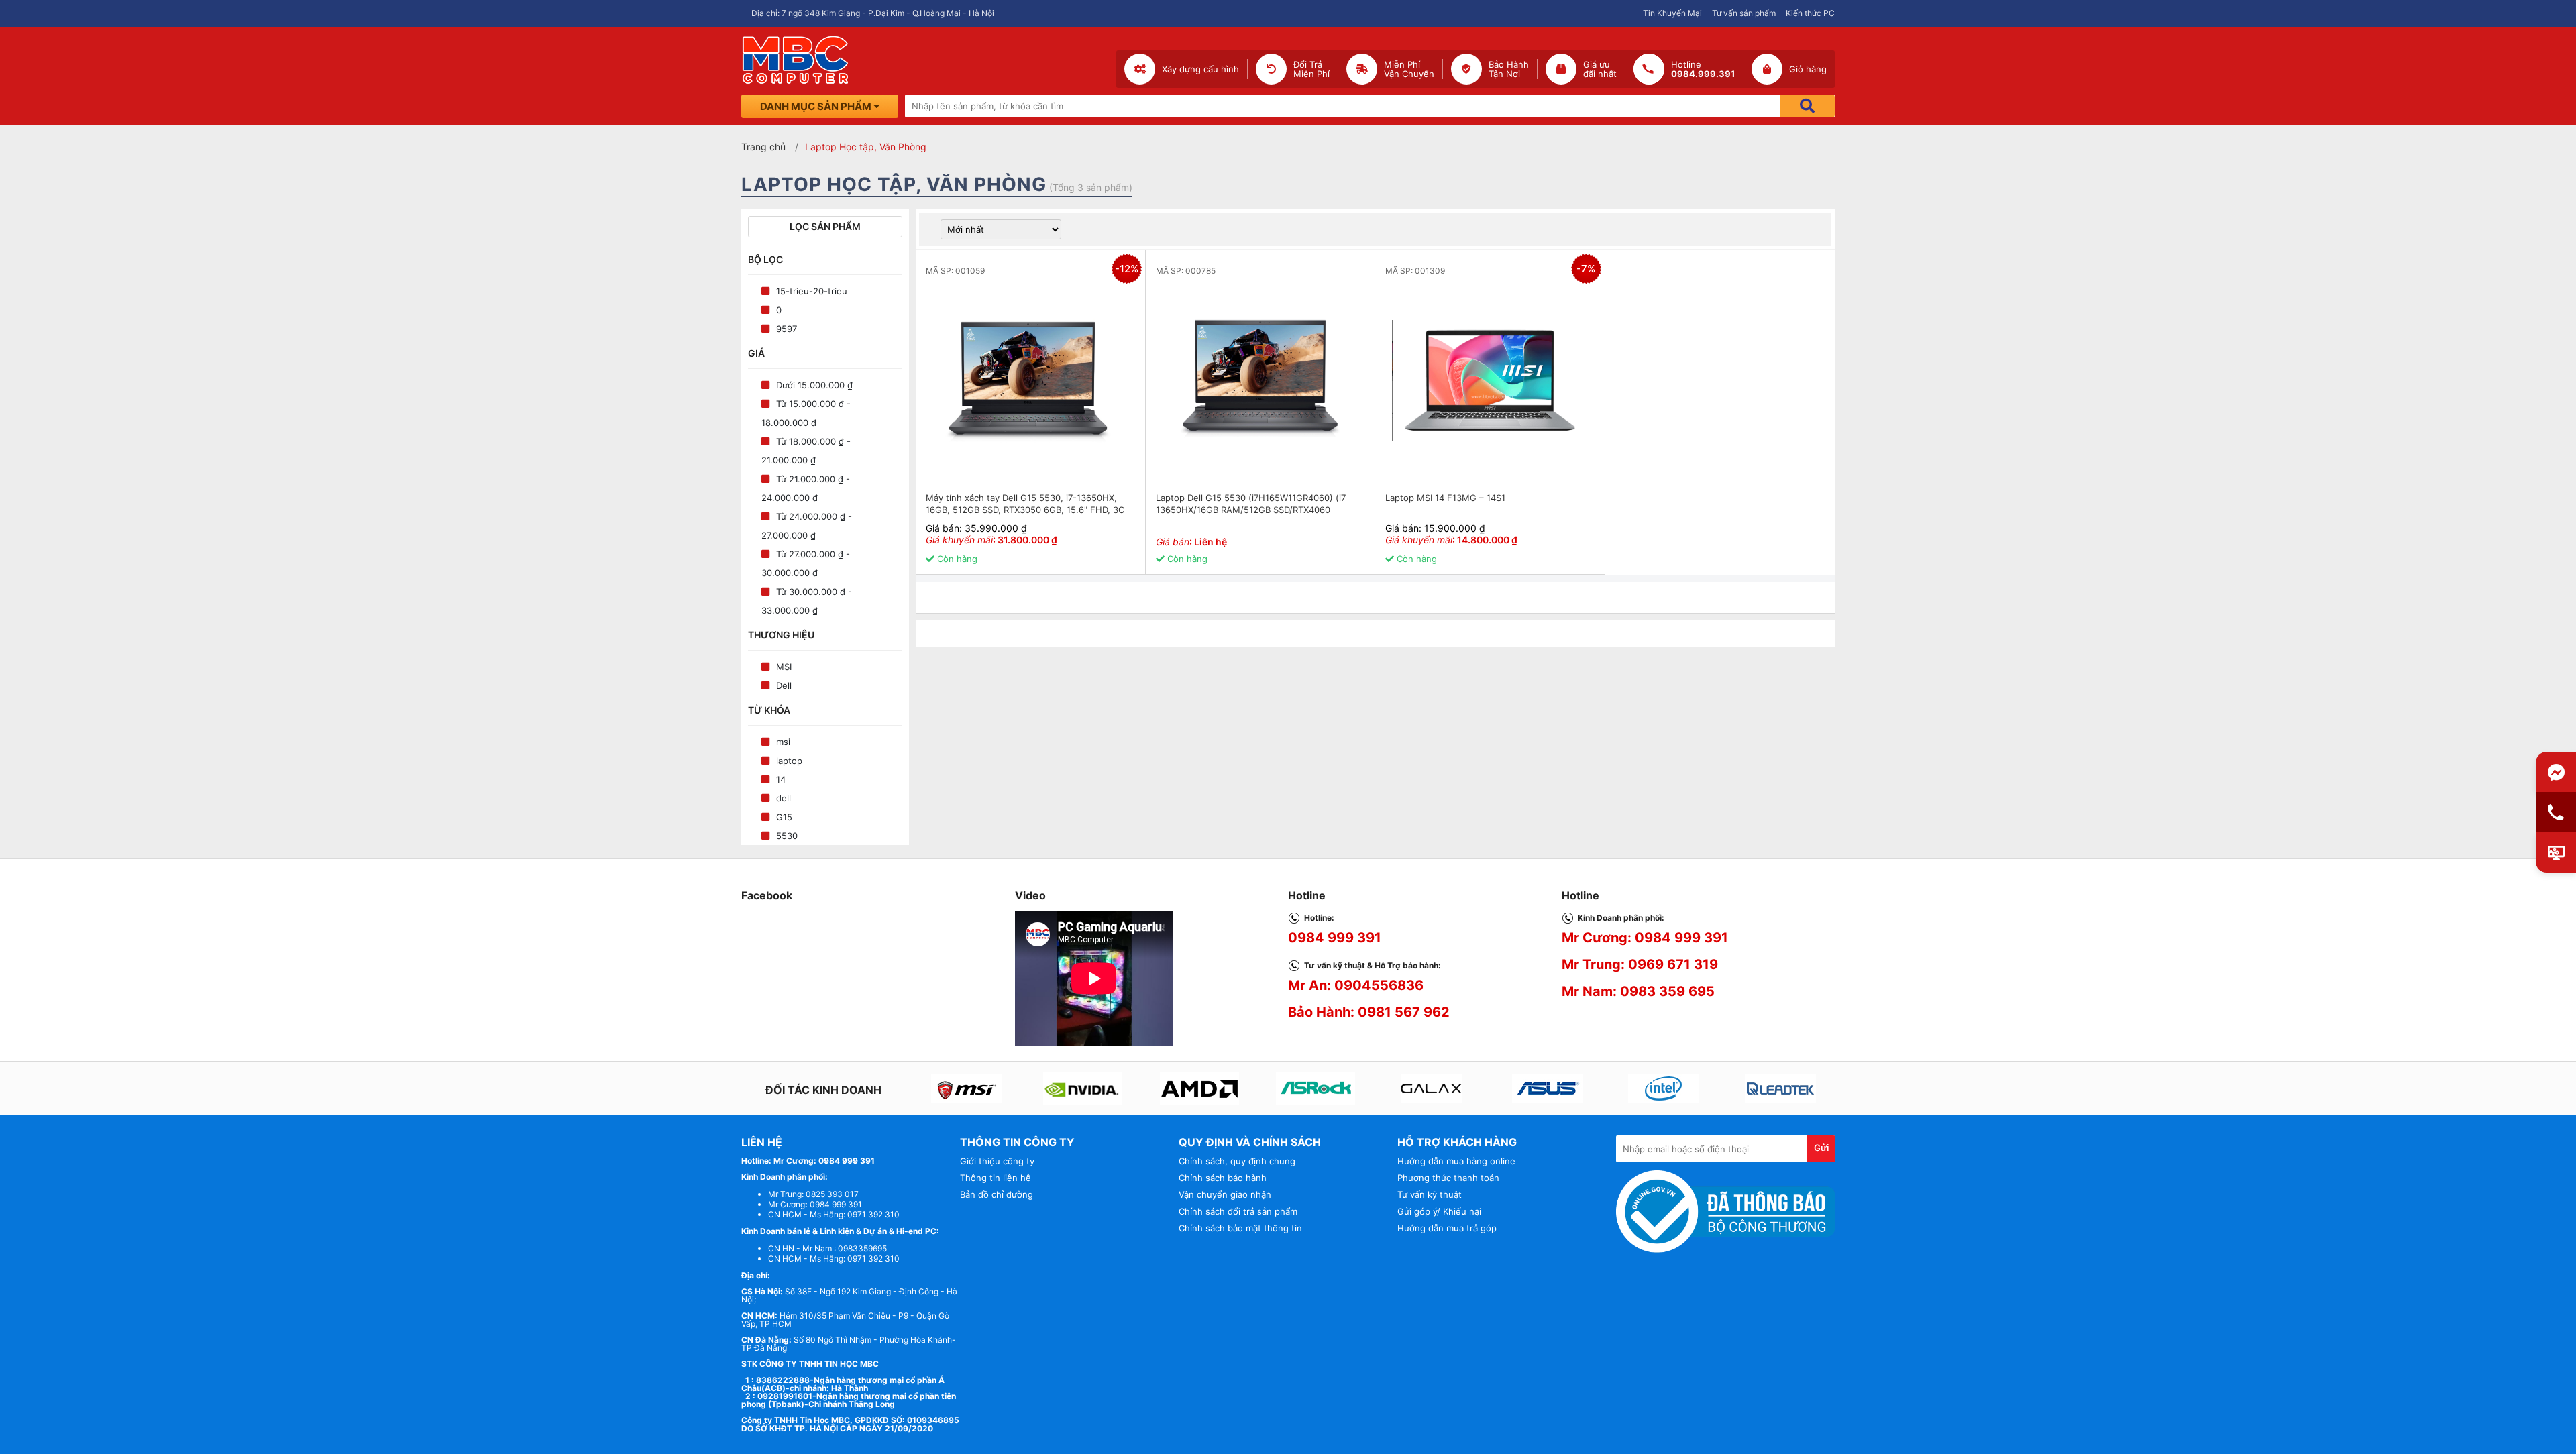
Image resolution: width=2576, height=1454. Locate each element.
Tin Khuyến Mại (1672, 13)
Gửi (1821, 1148)
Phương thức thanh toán (1448, 1178)
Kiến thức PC (1810, 13)
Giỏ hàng (1808, 69)
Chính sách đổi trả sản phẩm (1238, 1211)
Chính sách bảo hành (1223, 1178)
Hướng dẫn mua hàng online (1456, 1161)
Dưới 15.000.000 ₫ (814, 385)
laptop (789, 761)
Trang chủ (763, 147)
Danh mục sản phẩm (817, 106)
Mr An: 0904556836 (1356, 985)
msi (783, 742)
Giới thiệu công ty (997, 1161)
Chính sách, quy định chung (1237, 1161)
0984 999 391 (1335, 938)
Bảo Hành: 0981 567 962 (1369, 1012)
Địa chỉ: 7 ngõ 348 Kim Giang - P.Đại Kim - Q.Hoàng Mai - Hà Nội (873, 13)
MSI (784, 667)
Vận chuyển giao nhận (1225, 1194)
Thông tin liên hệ (996, 1178)
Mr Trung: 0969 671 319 (1640, 964)
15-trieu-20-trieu (812, 291)
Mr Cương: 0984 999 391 (1645, 938)
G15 (784, 817)
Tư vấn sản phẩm (1744, 13)
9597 (787, 329)
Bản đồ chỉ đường (997, 1194)
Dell (784, 685)
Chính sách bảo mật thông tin (1240, 1228)
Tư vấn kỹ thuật (1430, 1194)
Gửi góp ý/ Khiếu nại (1439, 1211)
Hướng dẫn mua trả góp (1447, 1228)
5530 (787, 836)
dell (784, 798)
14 (781, 779)
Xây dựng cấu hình (1200, 69)
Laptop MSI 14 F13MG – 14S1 (1445, 498)
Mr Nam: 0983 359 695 (1638, 991)
